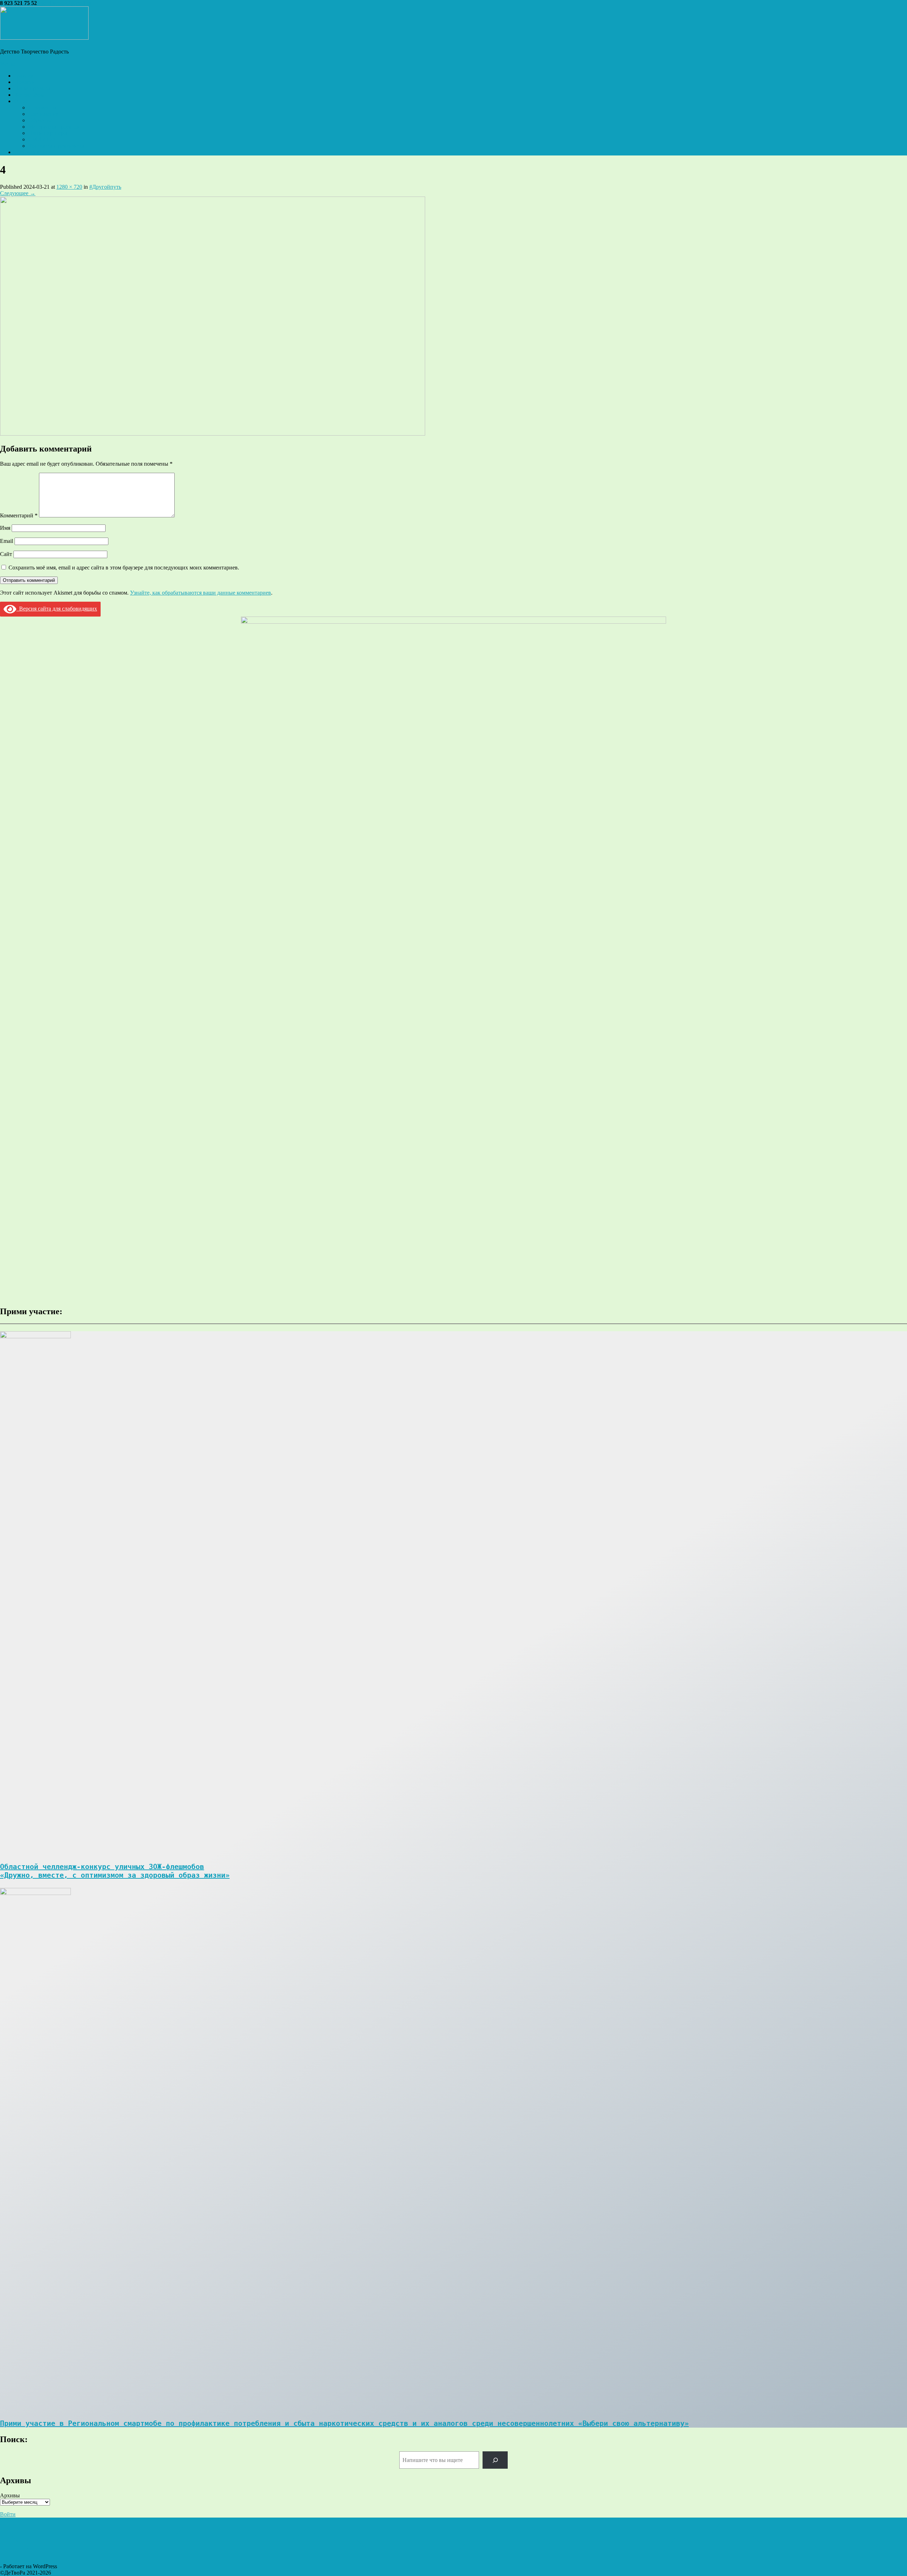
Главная (24, 76)
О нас (21, 101)
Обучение (40, 120)
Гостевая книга (32, 152)
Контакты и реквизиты (56, 146)
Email (7, 541)
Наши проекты (32, 88)
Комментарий (19, 515)
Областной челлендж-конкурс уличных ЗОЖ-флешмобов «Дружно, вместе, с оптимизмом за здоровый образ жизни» (115, 1871)
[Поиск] (495, 2460)
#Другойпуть (105, 187)
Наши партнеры (48, 133)
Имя (5, 528)
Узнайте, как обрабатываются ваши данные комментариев (201, 593)
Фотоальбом (29, 95)
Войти (8, 2514)
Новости (25, 82)
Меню (7, 64)
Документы (42, 107)
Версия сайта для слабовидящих (57, 609)
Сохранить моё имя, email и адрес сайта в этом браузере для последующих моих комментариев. (124, 568)
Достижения (43, 114)
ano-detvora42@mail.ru (65, 3)
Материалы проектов (54, 127)
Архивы (10, 2495)
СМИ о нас (42, 139)
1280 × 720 (69, 187)
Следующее (18, 193)
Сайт (6, 554)
